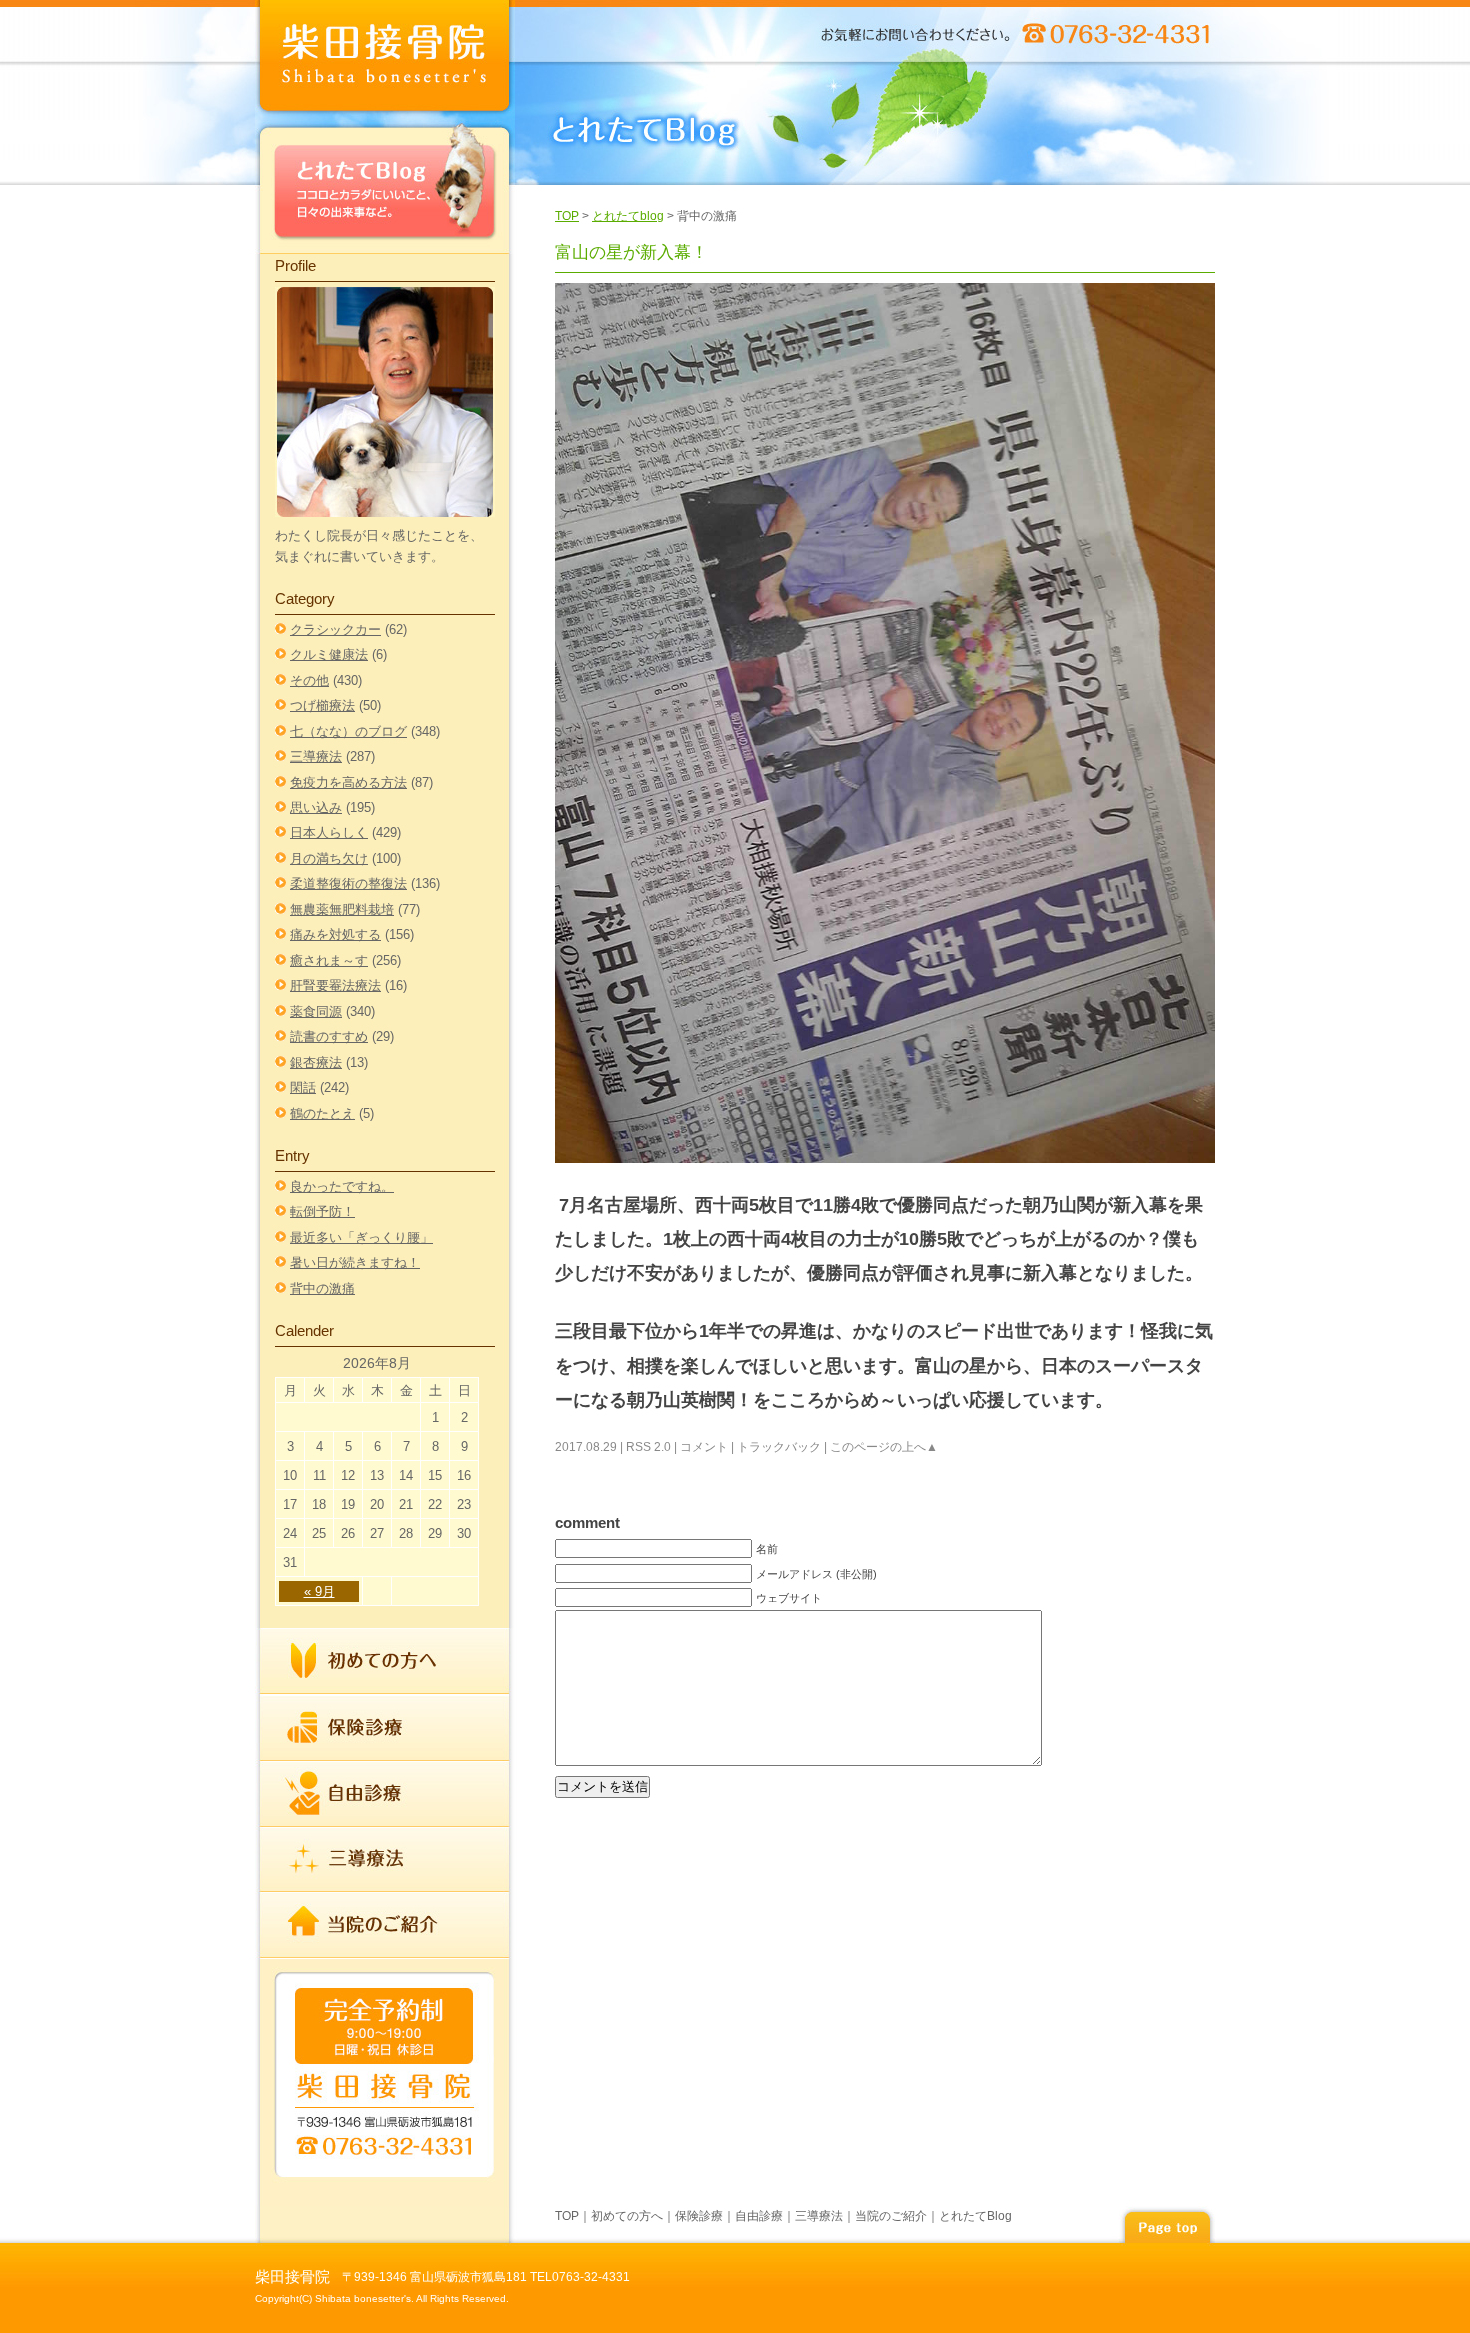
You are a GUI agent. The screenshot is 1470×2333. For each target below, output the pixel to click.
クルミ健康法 (329, 654)
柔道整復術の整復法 (348, 883)
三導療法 (316, 756)
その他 (309, 680)
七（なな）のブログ (348, 731)
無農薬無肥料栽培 (342, 909)
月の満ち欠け (329, 858)
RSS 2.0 (648, 1447)
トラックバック (779, 1447)
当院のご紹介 (385, 1924)
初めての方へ (385, 1661)
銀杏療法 (316, 1062)
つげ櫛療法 (322, 705)
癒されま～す (329, 960)
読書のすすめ (329, 1036)
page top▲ (1167, 2224)
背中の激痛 (322, 1288)
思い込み (316, 807)
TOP (567, 216)
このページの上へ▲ (884, 1447)
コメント (704, 1447)
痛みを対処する (335, 934)
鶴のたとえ (322, 1113)
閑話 (303, 1087)
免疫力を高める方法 (348, 782)
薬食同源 (316, 1011)
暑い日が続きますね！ (355, 1262)
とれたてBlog (385, 186)
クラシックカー (335, 629)
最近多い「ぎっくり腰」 (361, 1237)
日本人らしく (329, 832)
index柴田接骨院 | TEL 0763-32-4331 (385, 59)
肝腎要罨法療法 (335, 985)
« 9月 (319, 1591)
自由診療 (385, 1794)
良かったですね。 (342, 1186)
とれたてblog (628, 216)
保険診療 (385, 1728)
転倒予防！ (322, 1211)
